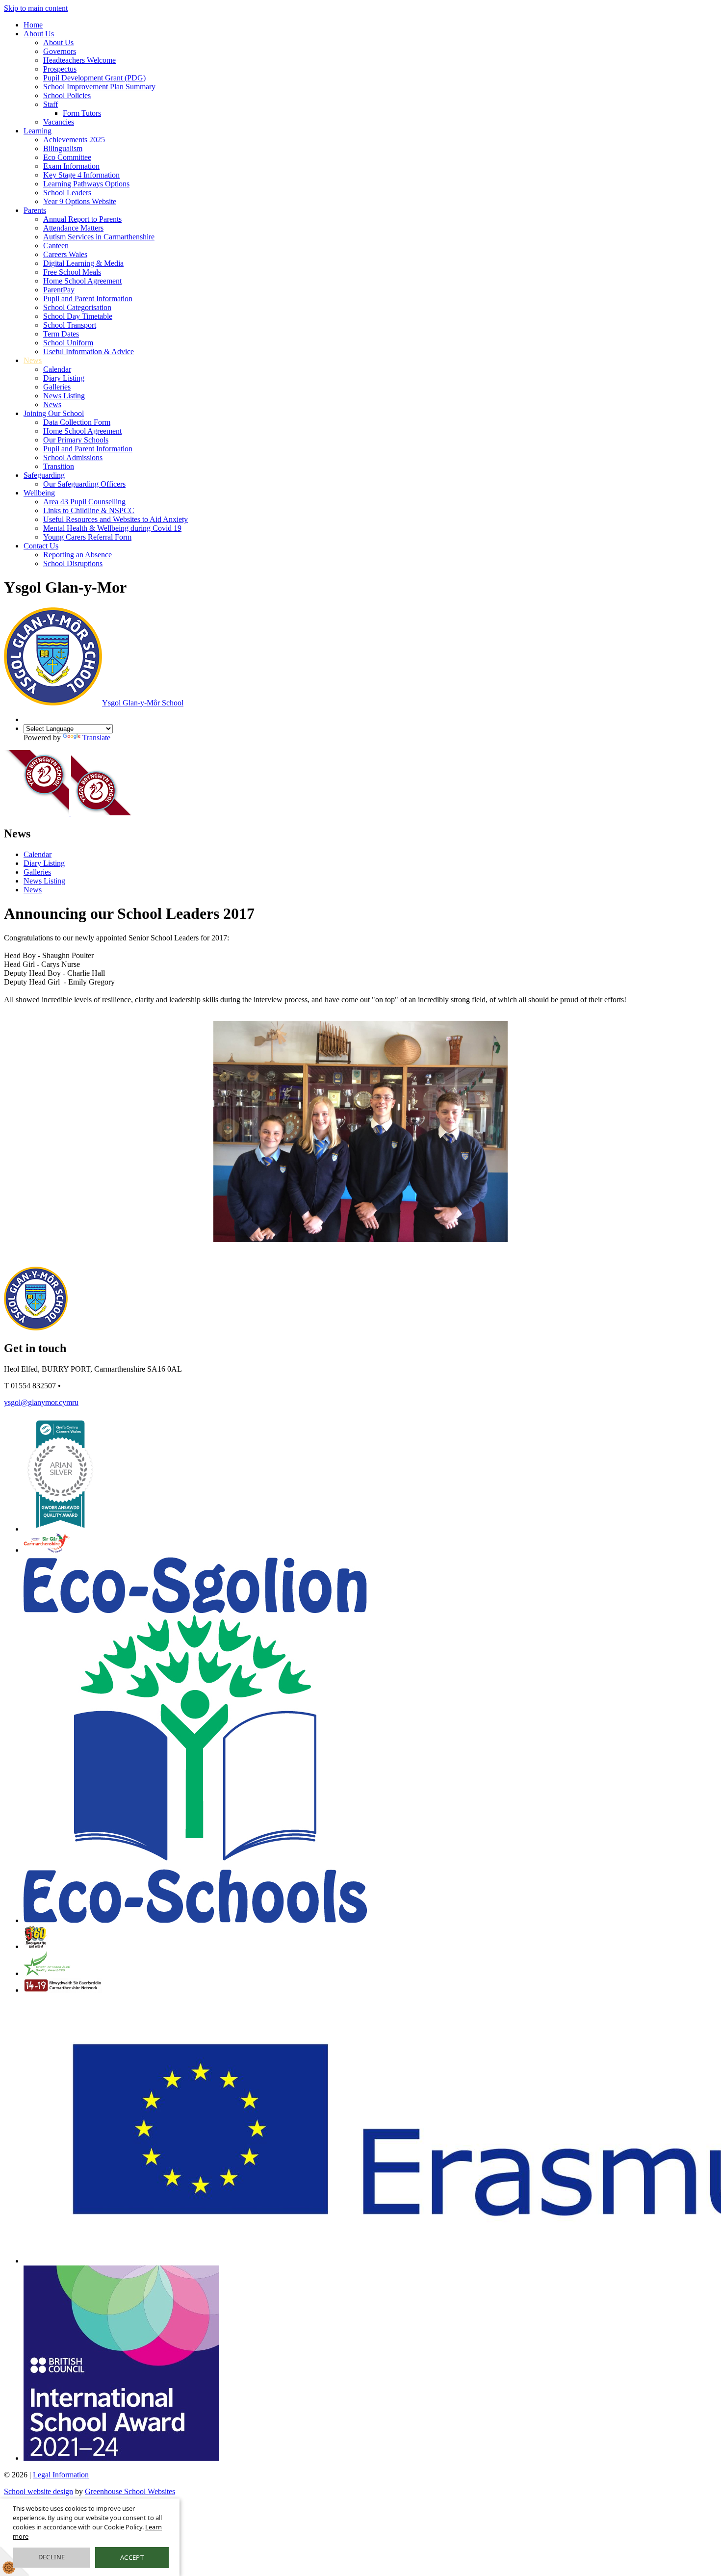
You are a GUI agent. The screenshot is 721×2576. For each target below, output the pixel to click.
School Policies (67, 95)
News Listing (64, 396)
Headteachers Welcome (79, 60)
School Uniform (68, 343)
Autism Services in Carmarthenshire (99, 237)
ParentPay (59, 290)
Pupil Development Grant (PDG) (94, 78)
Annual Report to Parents (82, 219)
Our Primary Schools (76, 440)
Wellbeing (39, 493)
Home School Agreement (82, 281)
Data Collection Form (77, 422)
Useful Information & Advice (89, 351)
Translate (96, 738)
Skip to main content (36, 8)
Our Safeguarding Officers (84, 484)
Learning (38, 131)
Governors (60, 51)
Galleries (57, 387)
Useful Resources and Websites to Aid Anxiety (116, 519)
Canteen (56, 246)
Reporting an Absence (77, 555)
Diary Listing (64, 378)
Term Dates (61, 334)
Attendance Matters (73, 228)
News (33, 360)
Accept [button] (132, 2557)
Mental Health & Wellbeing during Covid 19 (112, 528)
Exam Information (71, 166)
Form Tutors (82, 113)
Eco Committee (67, 157)
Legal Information (61, 2475)
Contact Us (41, 546)
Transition (59, 466)
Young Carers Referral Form (87, 537)
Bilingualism (63, 148)
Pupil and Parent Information (88, 299)
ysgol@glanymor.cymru (41, 1402)
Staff (51, 104)
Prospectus (60, 69)
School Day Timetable (78, 316)
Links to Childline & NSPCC (89, 510)
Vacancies (59, 122)
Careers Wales (65, 254)
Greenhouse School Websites (130, 2491)
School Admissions (73, 457)
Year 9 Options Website (80, 201)
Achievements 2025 (74, 140)
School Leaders (67, 193)
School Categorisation (77, 307)
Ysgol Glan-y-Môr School (143, 703)
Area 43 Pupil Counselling (84, 502)
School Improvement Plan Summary (99, 87)
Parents (35, 210)
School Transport (70, 325)
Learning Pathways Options (86, 184)
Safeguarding (44, 475)
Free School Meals (72, 272)
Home (33, 25)
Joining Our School (54, 413)
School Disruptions (73, 563)
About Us (39, 34)
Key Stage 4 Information (81, 175)
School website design (39, 2491)
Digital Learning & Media (83, 263)
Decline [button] (52, 2557)
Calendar (57, 369)
